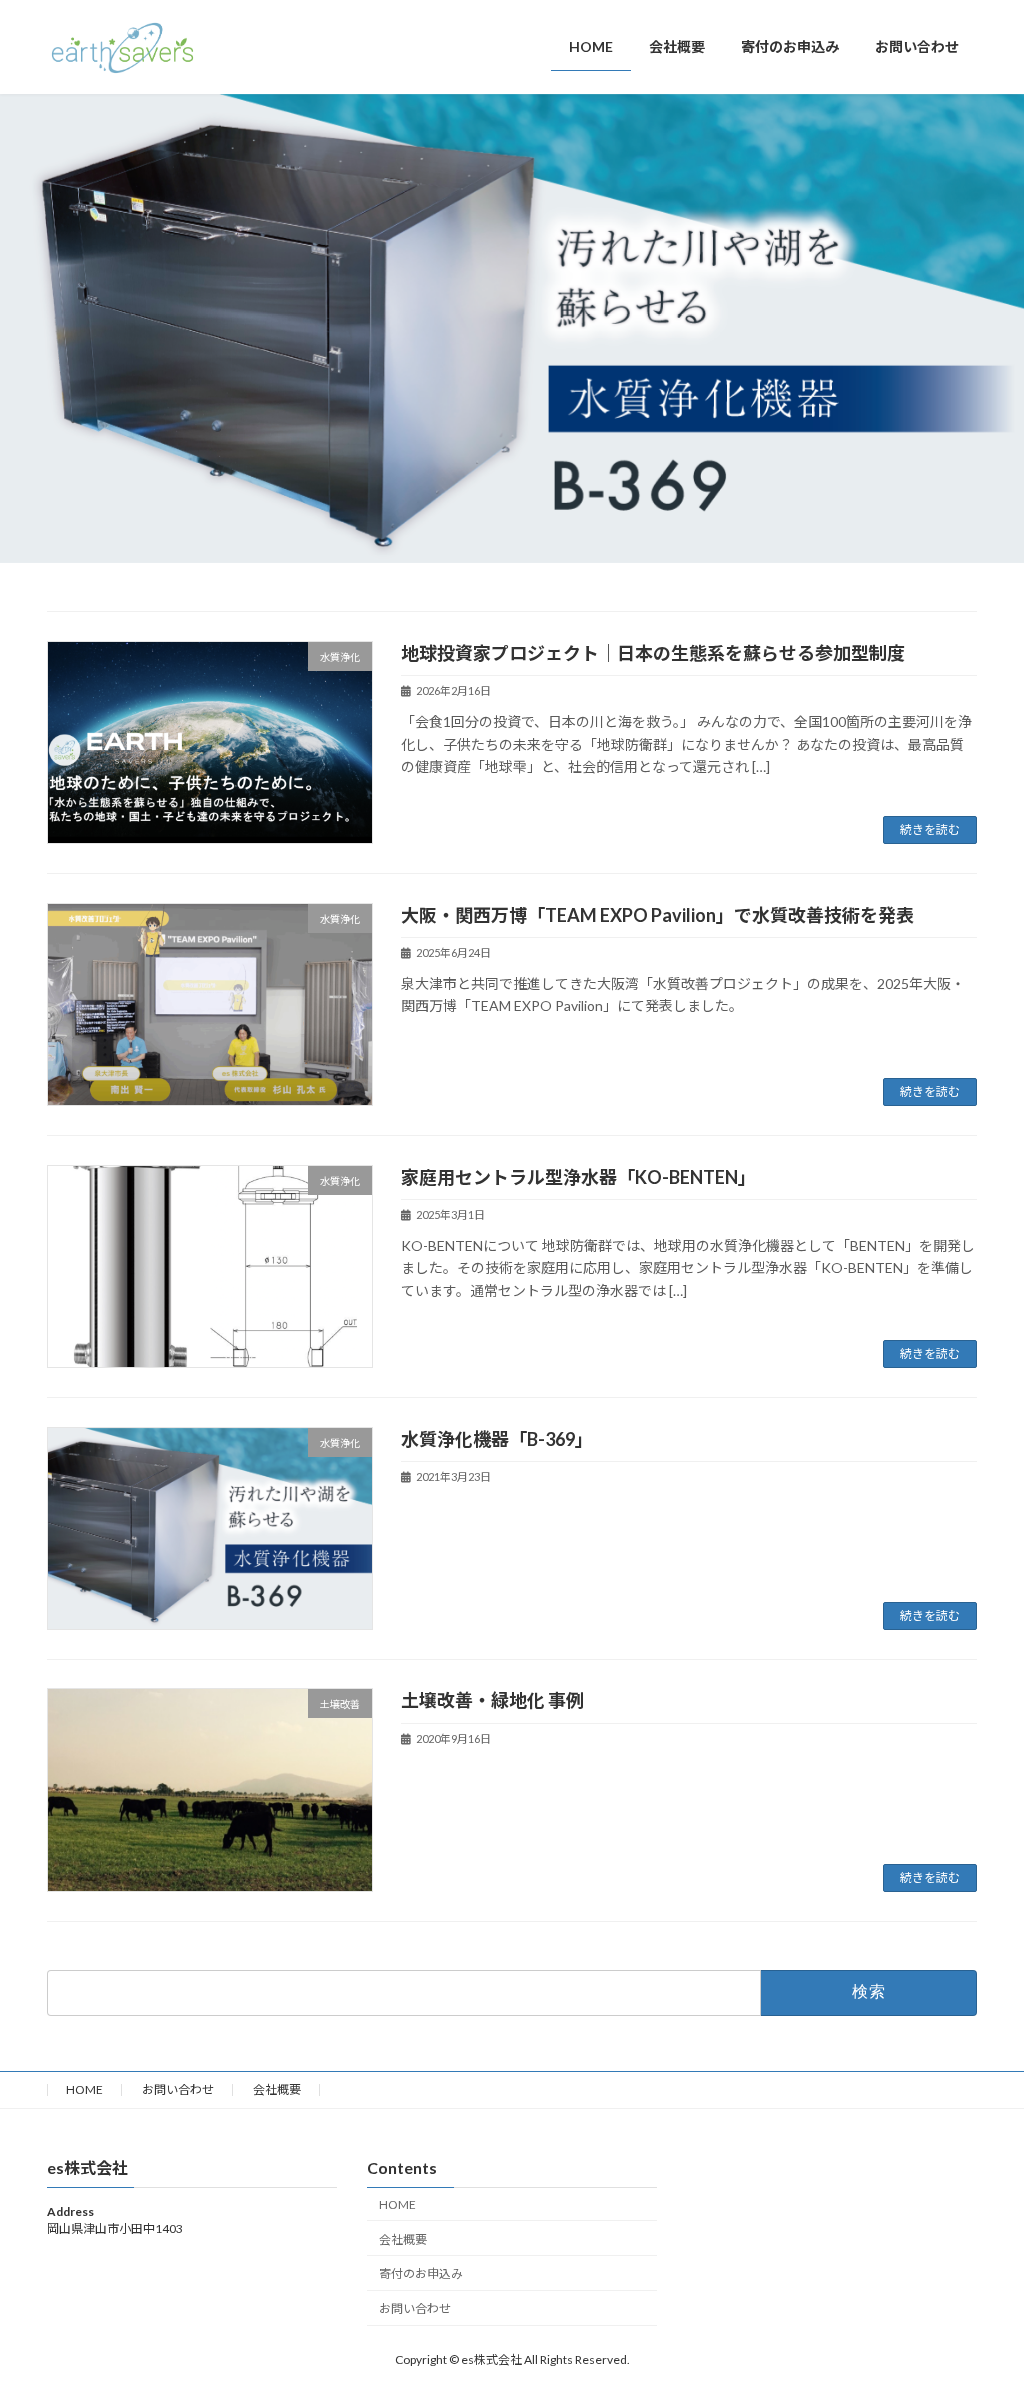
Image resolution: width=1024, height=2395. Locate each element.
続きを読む (930, 829)
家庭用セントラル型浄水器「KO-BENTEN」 (578, 1177)
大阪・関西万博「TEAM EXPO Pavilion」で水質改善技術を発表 (657, 915)
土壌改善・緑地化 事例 (492, 1700)
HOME (84, 2089)
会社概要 (277, 2089)
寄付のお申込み (421, 2274)
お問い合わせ (178, 2089)
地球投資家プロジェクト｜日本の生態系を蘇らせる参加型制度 (653, 653)
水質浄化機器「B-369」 (497, 1439)
